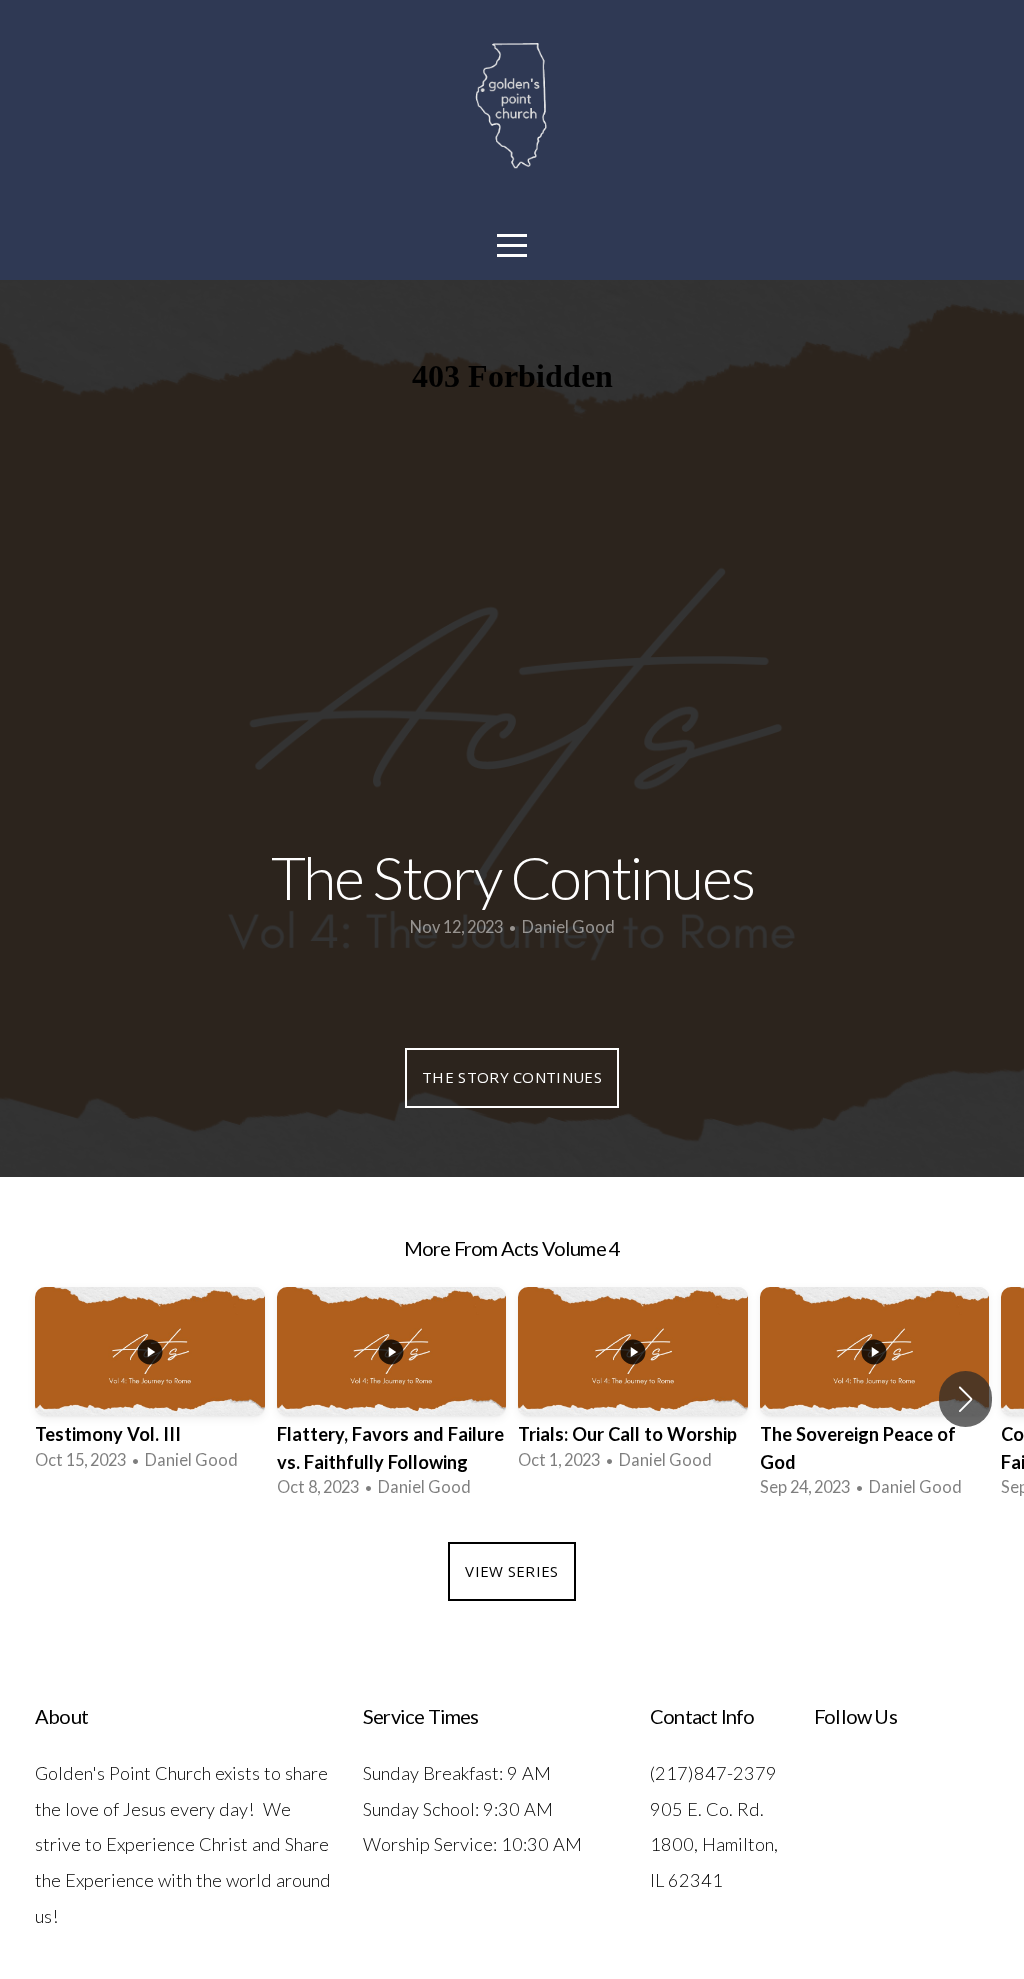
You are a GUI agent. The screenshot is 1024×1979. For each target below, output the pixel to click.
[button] (965, 1399)
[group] (150, 1385)
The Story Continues (512, 1077)
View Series (511, 1571)
